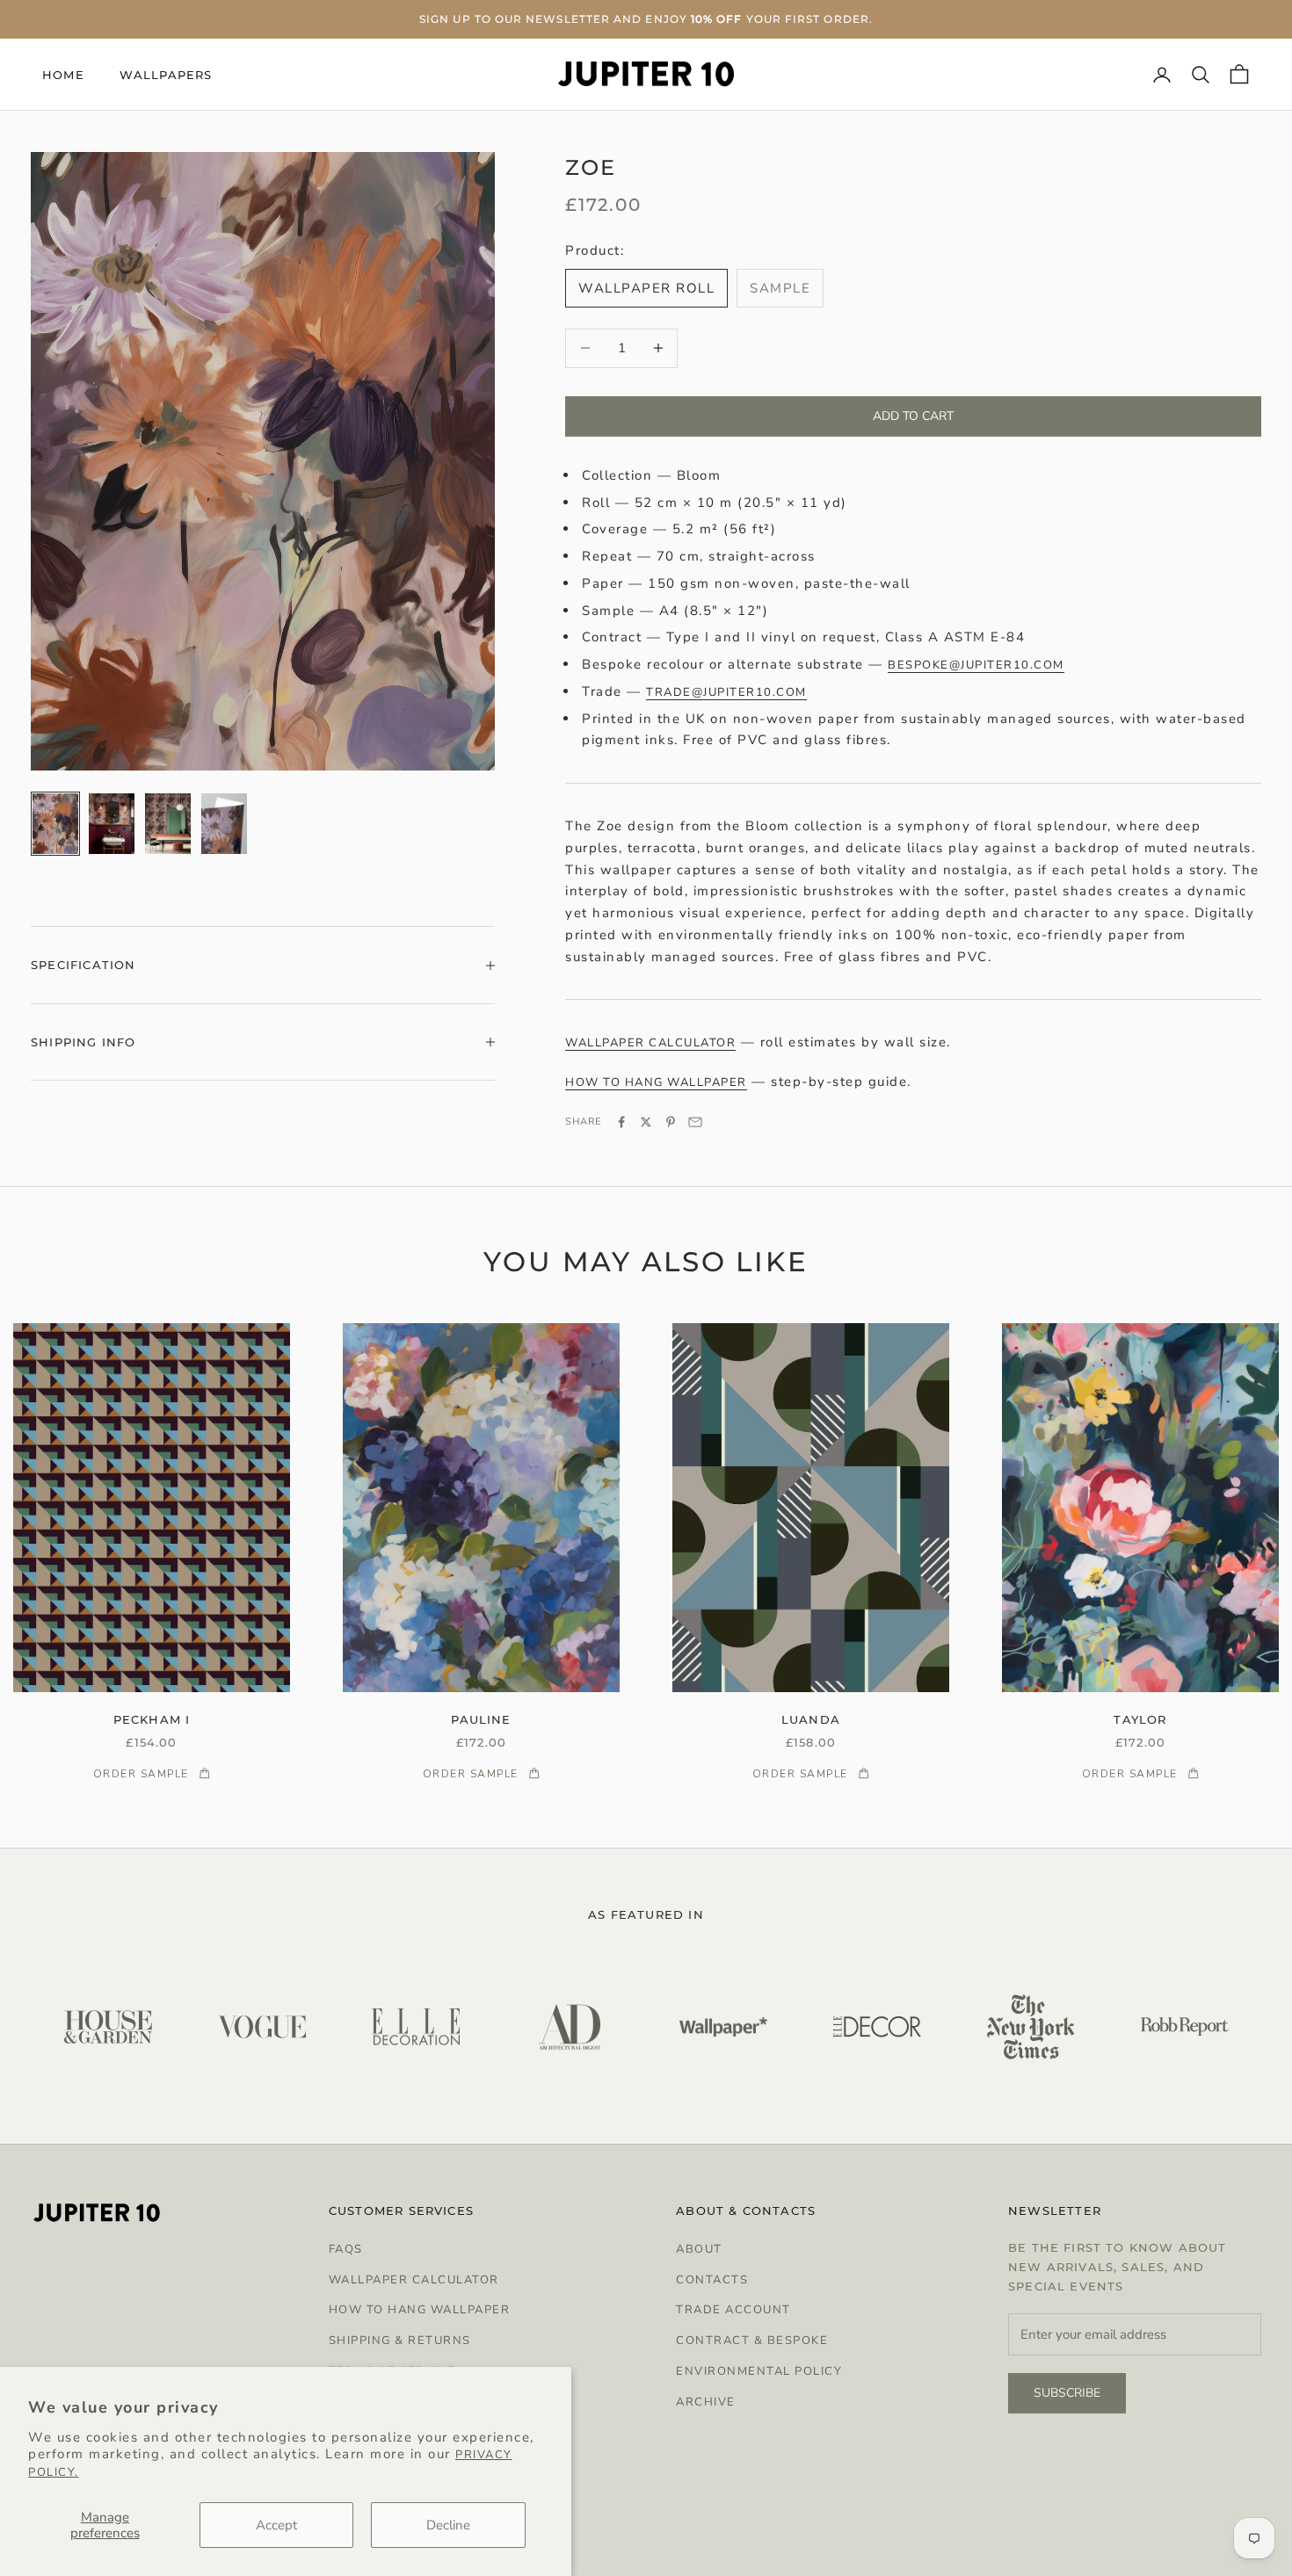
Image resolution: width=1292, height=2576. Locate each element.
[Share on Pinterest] (671, 1122)
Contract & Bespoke (752, 2341)
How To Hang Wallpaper (420, 2310)
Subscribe (1067, 2393)
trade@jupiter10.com (726, 692)
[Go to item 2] (112, 824)
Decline (448, 2525)
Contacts (712, 2280)
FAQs (346, 2249)
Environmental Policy (759, 2371)
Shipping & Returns (400, 2341)
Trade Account (733, 2310)
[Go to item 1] (55, 824)
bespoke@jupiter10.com (976, 665)
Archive (706, 2402)
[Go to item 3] (168, 824)
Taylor (1140, 1719)
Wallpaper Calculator (414, 2280)
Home (63, 75)
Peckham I (152, 1719)
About (699, 2249)
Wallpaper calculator (650, 1043)
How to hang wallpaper (656, 1082)
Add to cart (913, 416)
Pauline (481, 1719)
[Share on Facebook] (621, 1122)
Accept (276, 2525)
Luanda (811, 1719)
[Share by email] (695, 1122)
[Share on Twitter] (646, 1122)
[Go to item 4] (224, 824)
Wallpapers (166, 75)
